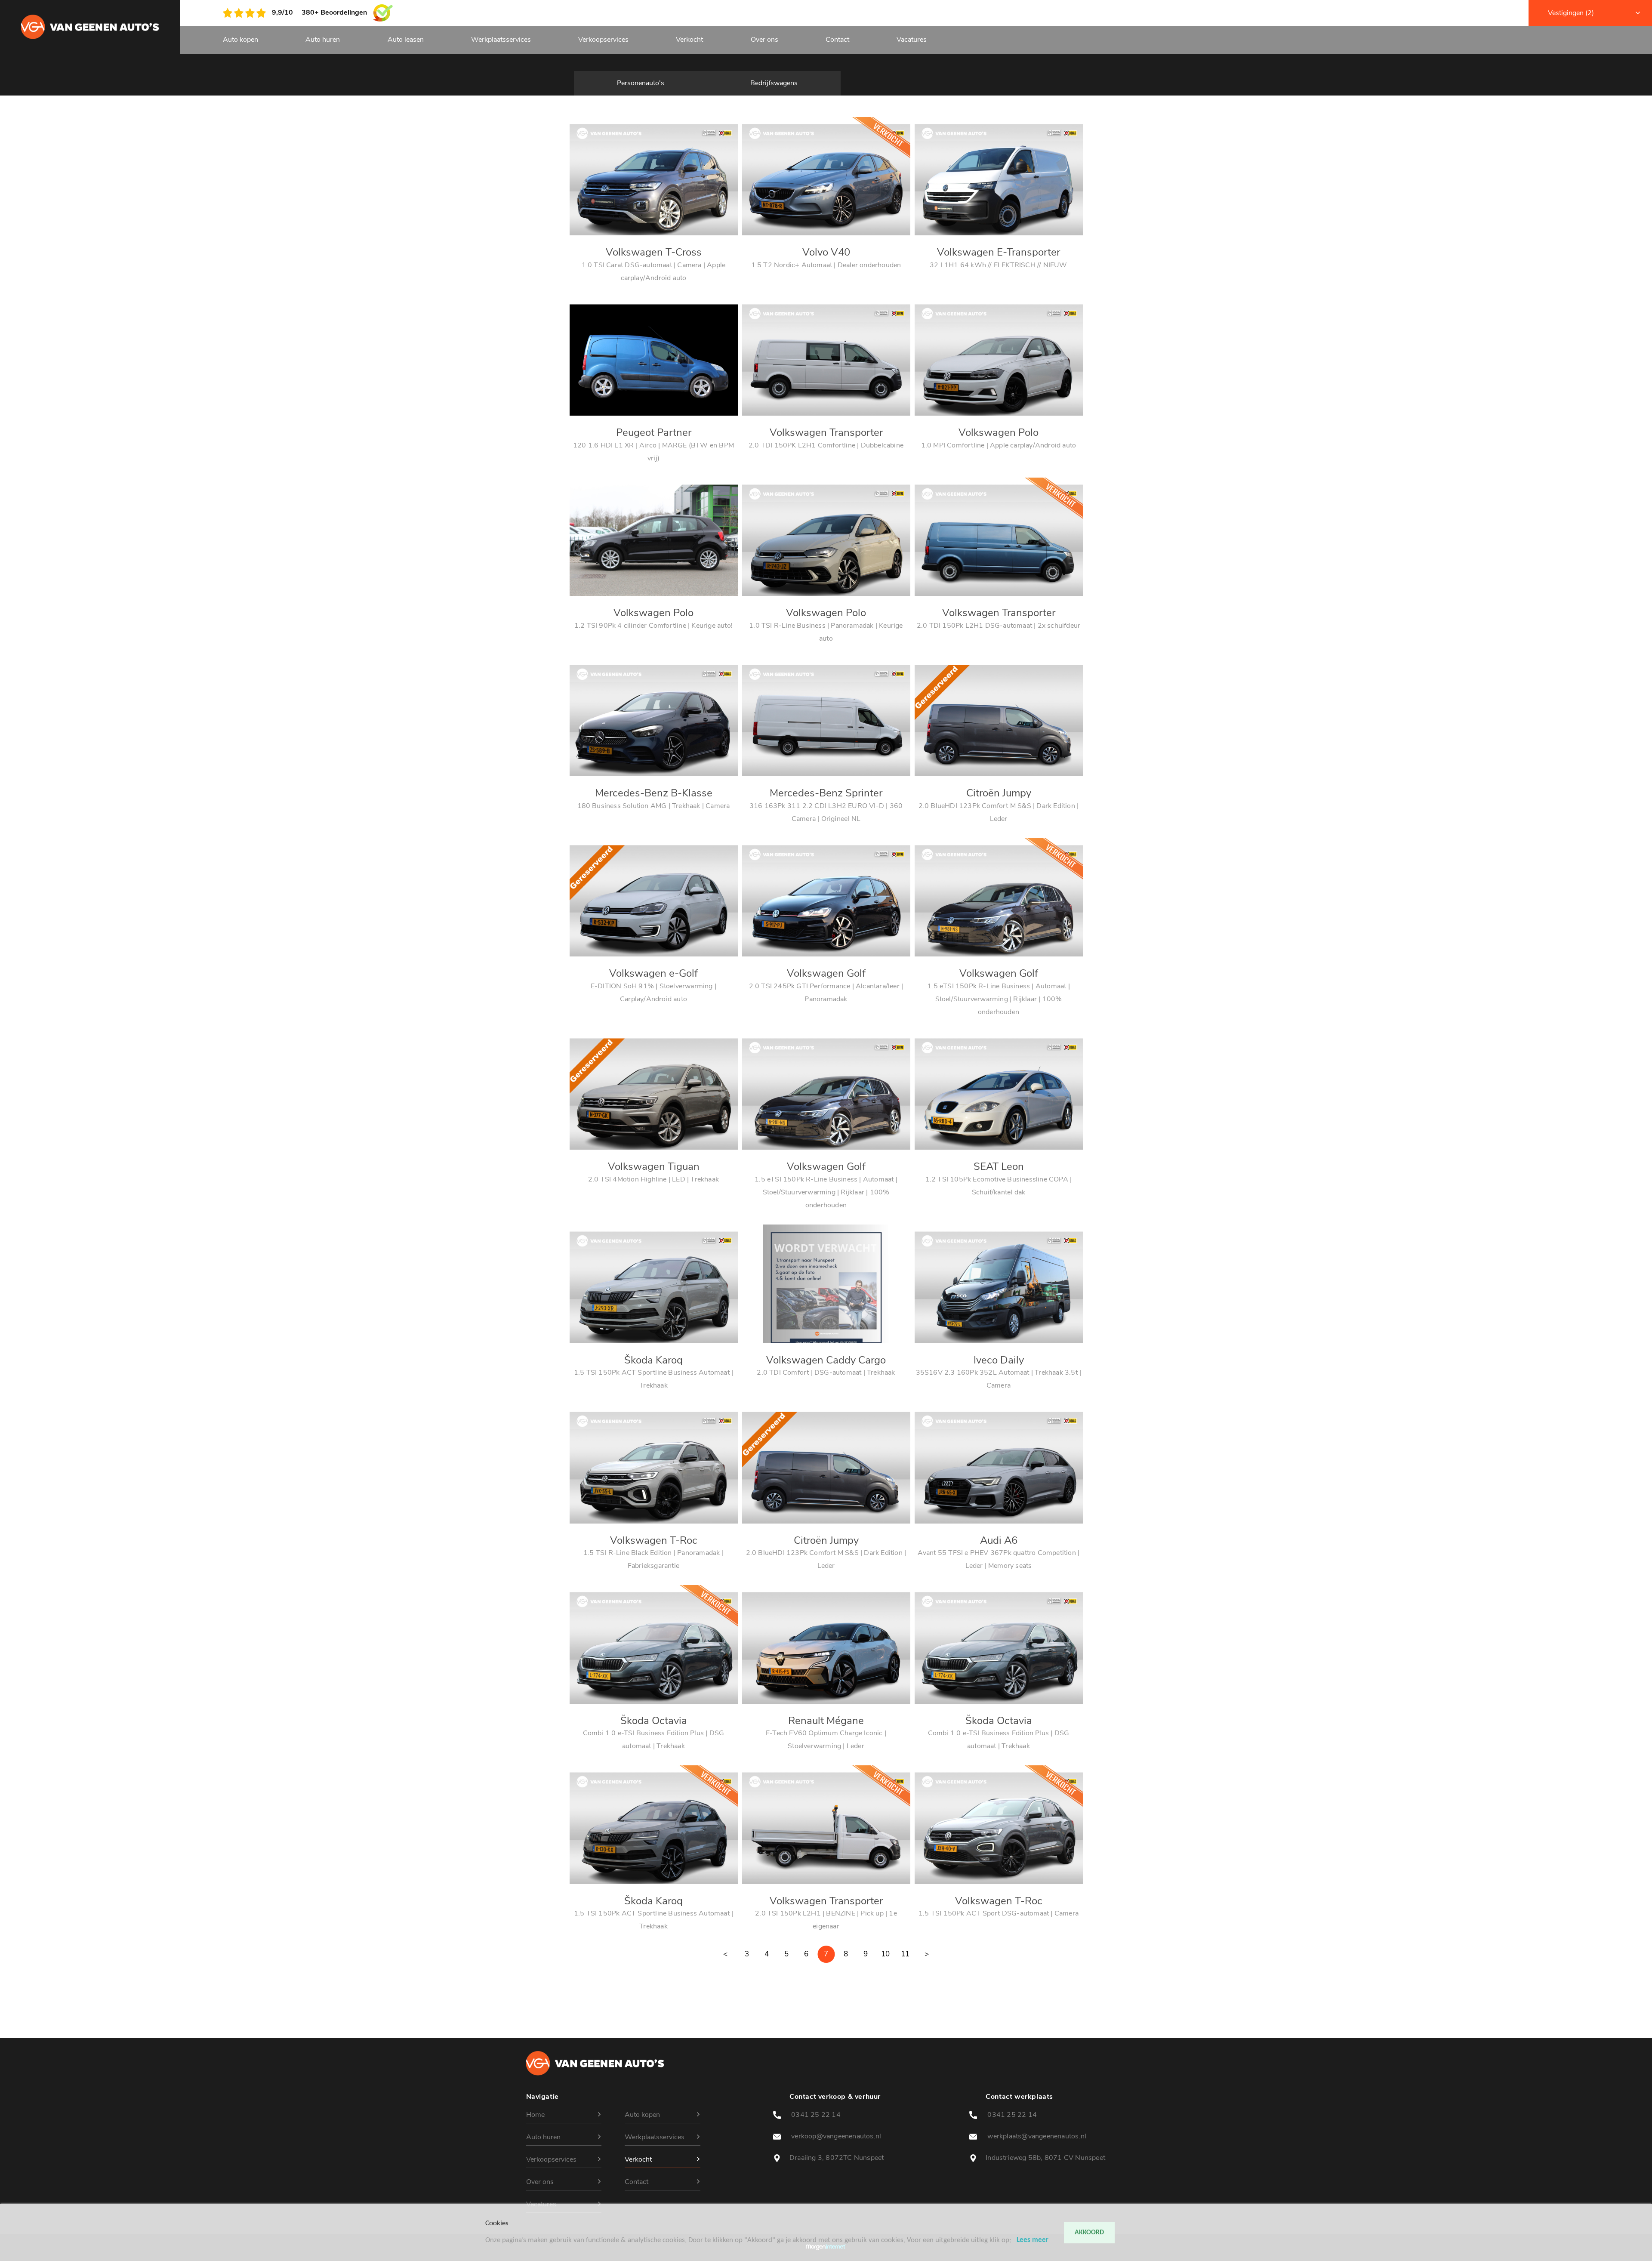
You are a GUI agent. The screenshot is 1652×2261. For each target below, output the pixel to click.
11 (905, 1954)
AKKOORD (1089, 2233)
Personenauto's (641, 83)
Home (535, 2115)
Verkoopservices (603, 40)
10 (885, 1954)
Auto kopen (240, 40)
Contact (837, 40)
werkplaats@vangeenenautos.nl (1036, 2136)
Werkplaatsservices (501, 40)
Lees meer (1032, 2240)
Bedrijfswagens (774, 83)
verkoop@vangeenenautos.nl (835, 2136)
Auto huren (323, 40)
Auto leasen (406, 40)
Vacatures (912, 40)
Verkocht (689, 40)
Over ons (764, 40)
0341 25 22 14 (815, 2115)
